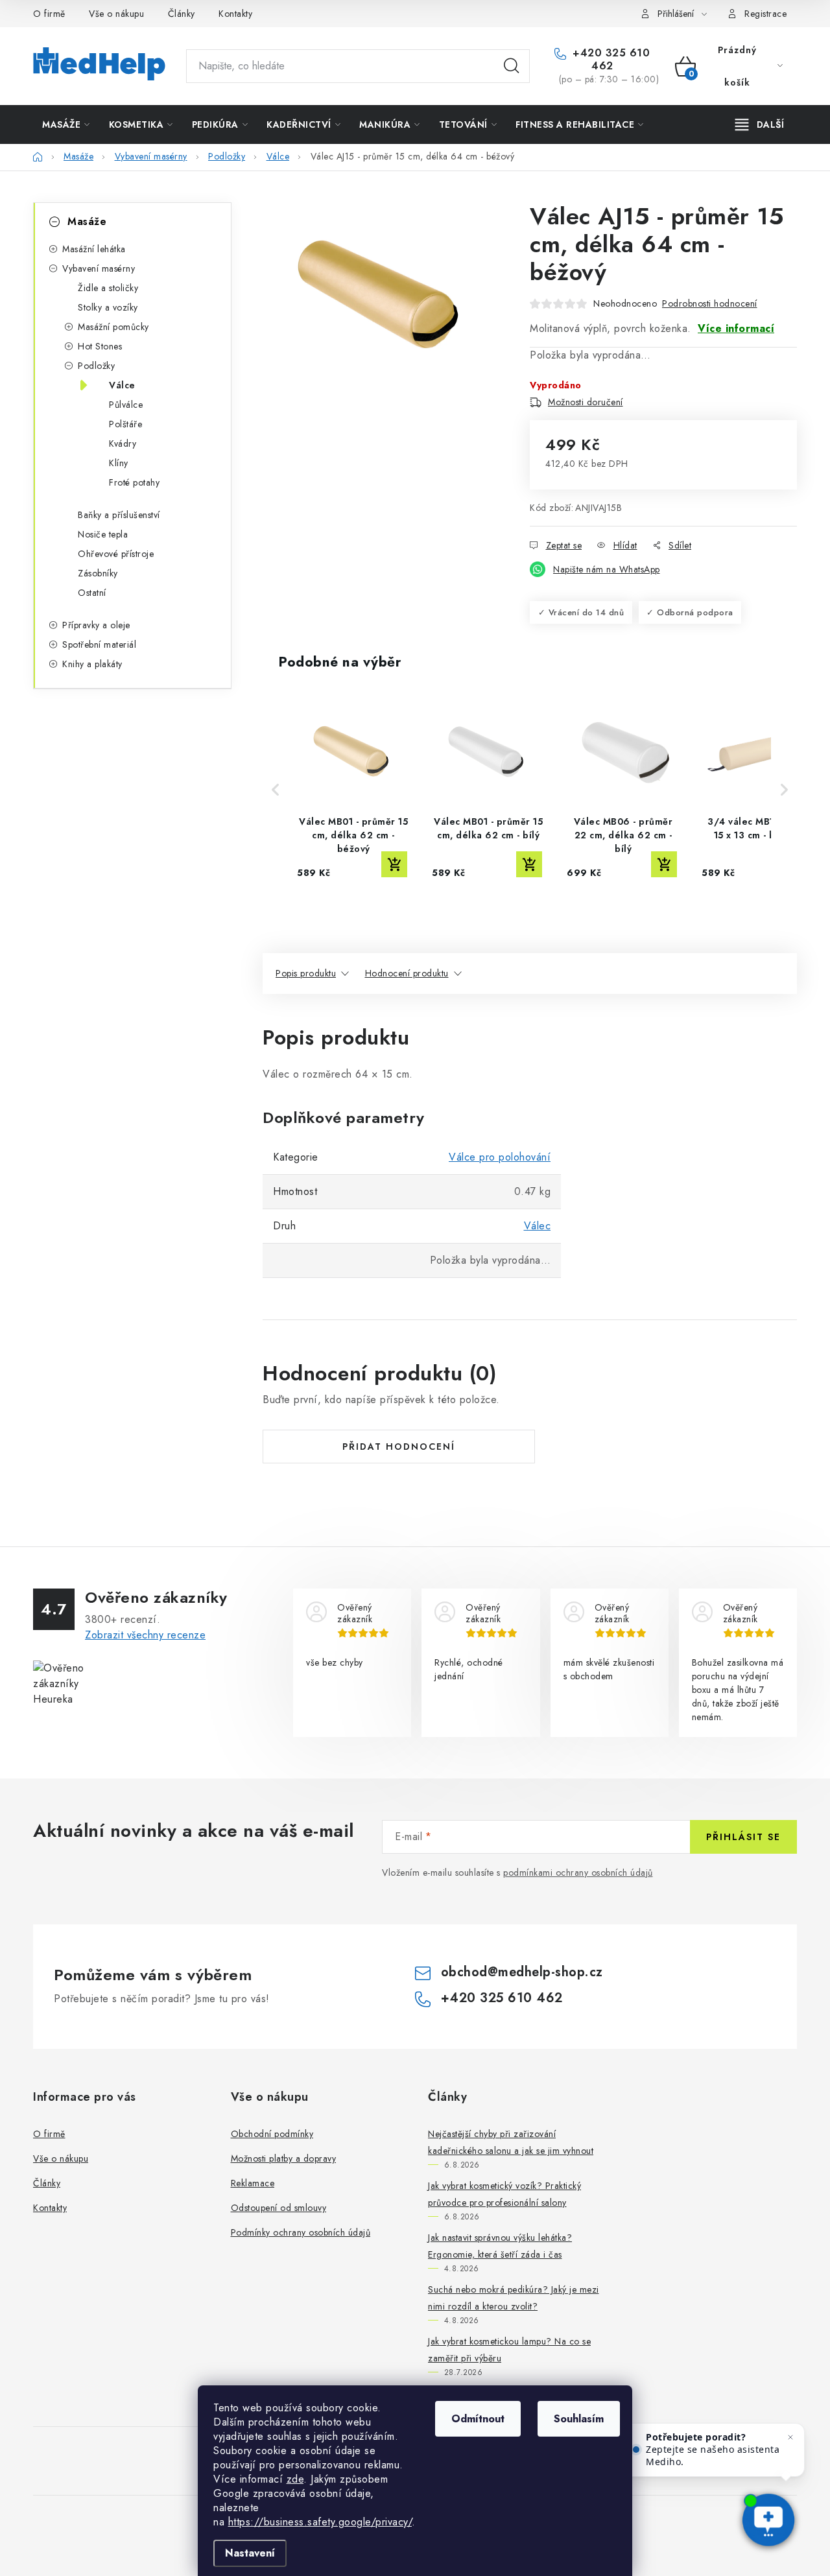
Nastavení (250, 2553)
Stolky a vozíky (108, 307)
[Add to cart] (394, 864)
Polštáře (125, 424)
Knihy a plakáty (92, 664)
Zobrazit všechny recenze (145, 1635)
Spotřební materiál (99, 644)
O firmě (49, 14)
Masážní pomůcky (113, 327)
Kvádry (123, 443)
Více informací (736, 328)
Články (182, 14)
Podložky (96, 366)
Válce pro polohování (500, 1157)
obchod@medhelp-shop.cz (522, 1972)
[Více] (760, 124)
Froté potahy (134, 482)
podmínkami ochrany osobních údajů (578, 1873)
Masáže (87, 221)
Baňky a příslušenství (119, 515)
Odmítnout (478, 2419)
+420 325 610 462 (610, 60)
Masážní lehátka (94, 249)
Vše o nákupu (116, 14)
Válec (538, 1226)
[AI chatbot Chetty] (768, 2521)
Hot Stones (100, 346)
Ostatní (92, 593)
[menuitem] (66, 124)
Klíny (119, 463)
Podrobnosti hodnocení (710, 303)
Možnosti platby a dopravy (284, 2158)
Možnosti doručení (586, 402)
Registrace (765, 14)
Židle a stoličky (108, 288)
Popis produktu (306, 973)
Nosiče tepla (103, 534)
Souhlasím (579, 2419)
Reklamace (253, 2183)
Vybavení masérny (99, 268)
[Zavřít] (790, 2437)
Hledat (512, 66)
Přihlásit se (743, 1837)
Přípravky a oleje (96, 625)
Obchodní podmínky (272, 2134)
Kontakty (235, 14)
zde (295, 2479)
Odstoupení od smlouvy (279, 2208)
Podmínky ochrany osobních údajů (301, 2232)
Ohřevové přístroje (116, 554)
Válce (122, 385)
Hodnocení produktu (407, 973)
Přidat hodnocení (399, 1447)
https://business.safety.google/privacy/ (320, 2522)
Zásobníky (98, 573)
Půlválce (126, 405)
